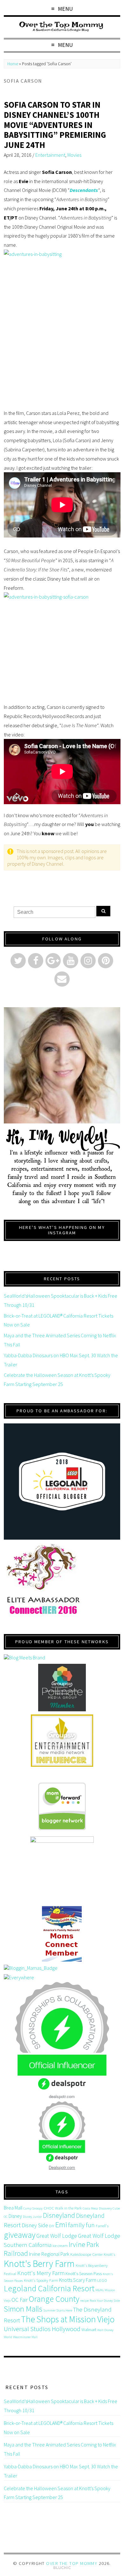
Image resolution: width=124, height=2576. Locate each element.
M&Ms (100, 2290)
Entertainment (50, 155)
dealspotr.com (62, 2096)
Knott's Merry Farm (41, 2273)
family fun (81, 2225)
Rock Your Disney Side (105, 2301)
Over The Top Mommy (72, 2563)
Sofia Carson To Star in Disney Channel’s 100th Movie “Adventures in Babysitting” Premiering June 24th (55, 125)
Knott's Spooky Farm (41, 2280)
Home (13, 64)
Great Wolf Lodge (57, 2236)
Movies (74, 155)
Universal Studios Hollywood (42, 2329)
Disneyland (59, 2215)
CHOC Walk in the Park (63, 2208)
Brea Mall (13, 2208)
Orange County (54, 2299)
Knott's (109, 2254)
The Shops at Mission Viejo (68, 2319)
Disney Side (35, 2225)
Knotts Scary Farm (78, 2280)
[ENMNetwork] (62, 1741)
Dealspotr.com (62, 2167)
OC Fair (20, 2300)
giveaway (20, 2235)
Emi (61, 2225)
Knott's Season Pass (84, 2274)
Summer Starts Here (58, 2310)
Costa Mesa (90, 2208)
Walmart (89, 2330)
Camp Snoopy (33, 2208)
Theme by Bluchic (62, 2568)
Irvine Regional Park (49, 2254)
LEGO (102, 2280)
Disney (15, 2216)
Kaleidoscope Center (86, 2254)
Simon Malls (23, 2309)
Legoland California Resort (49, 2288)
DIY (52, 2226)
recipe (84, 2301)
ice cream (60, 2245)
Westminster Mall (25, 2337)
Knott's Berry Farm (39, 2264)
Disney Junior (32, 2217)
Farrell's (102, 2226)
